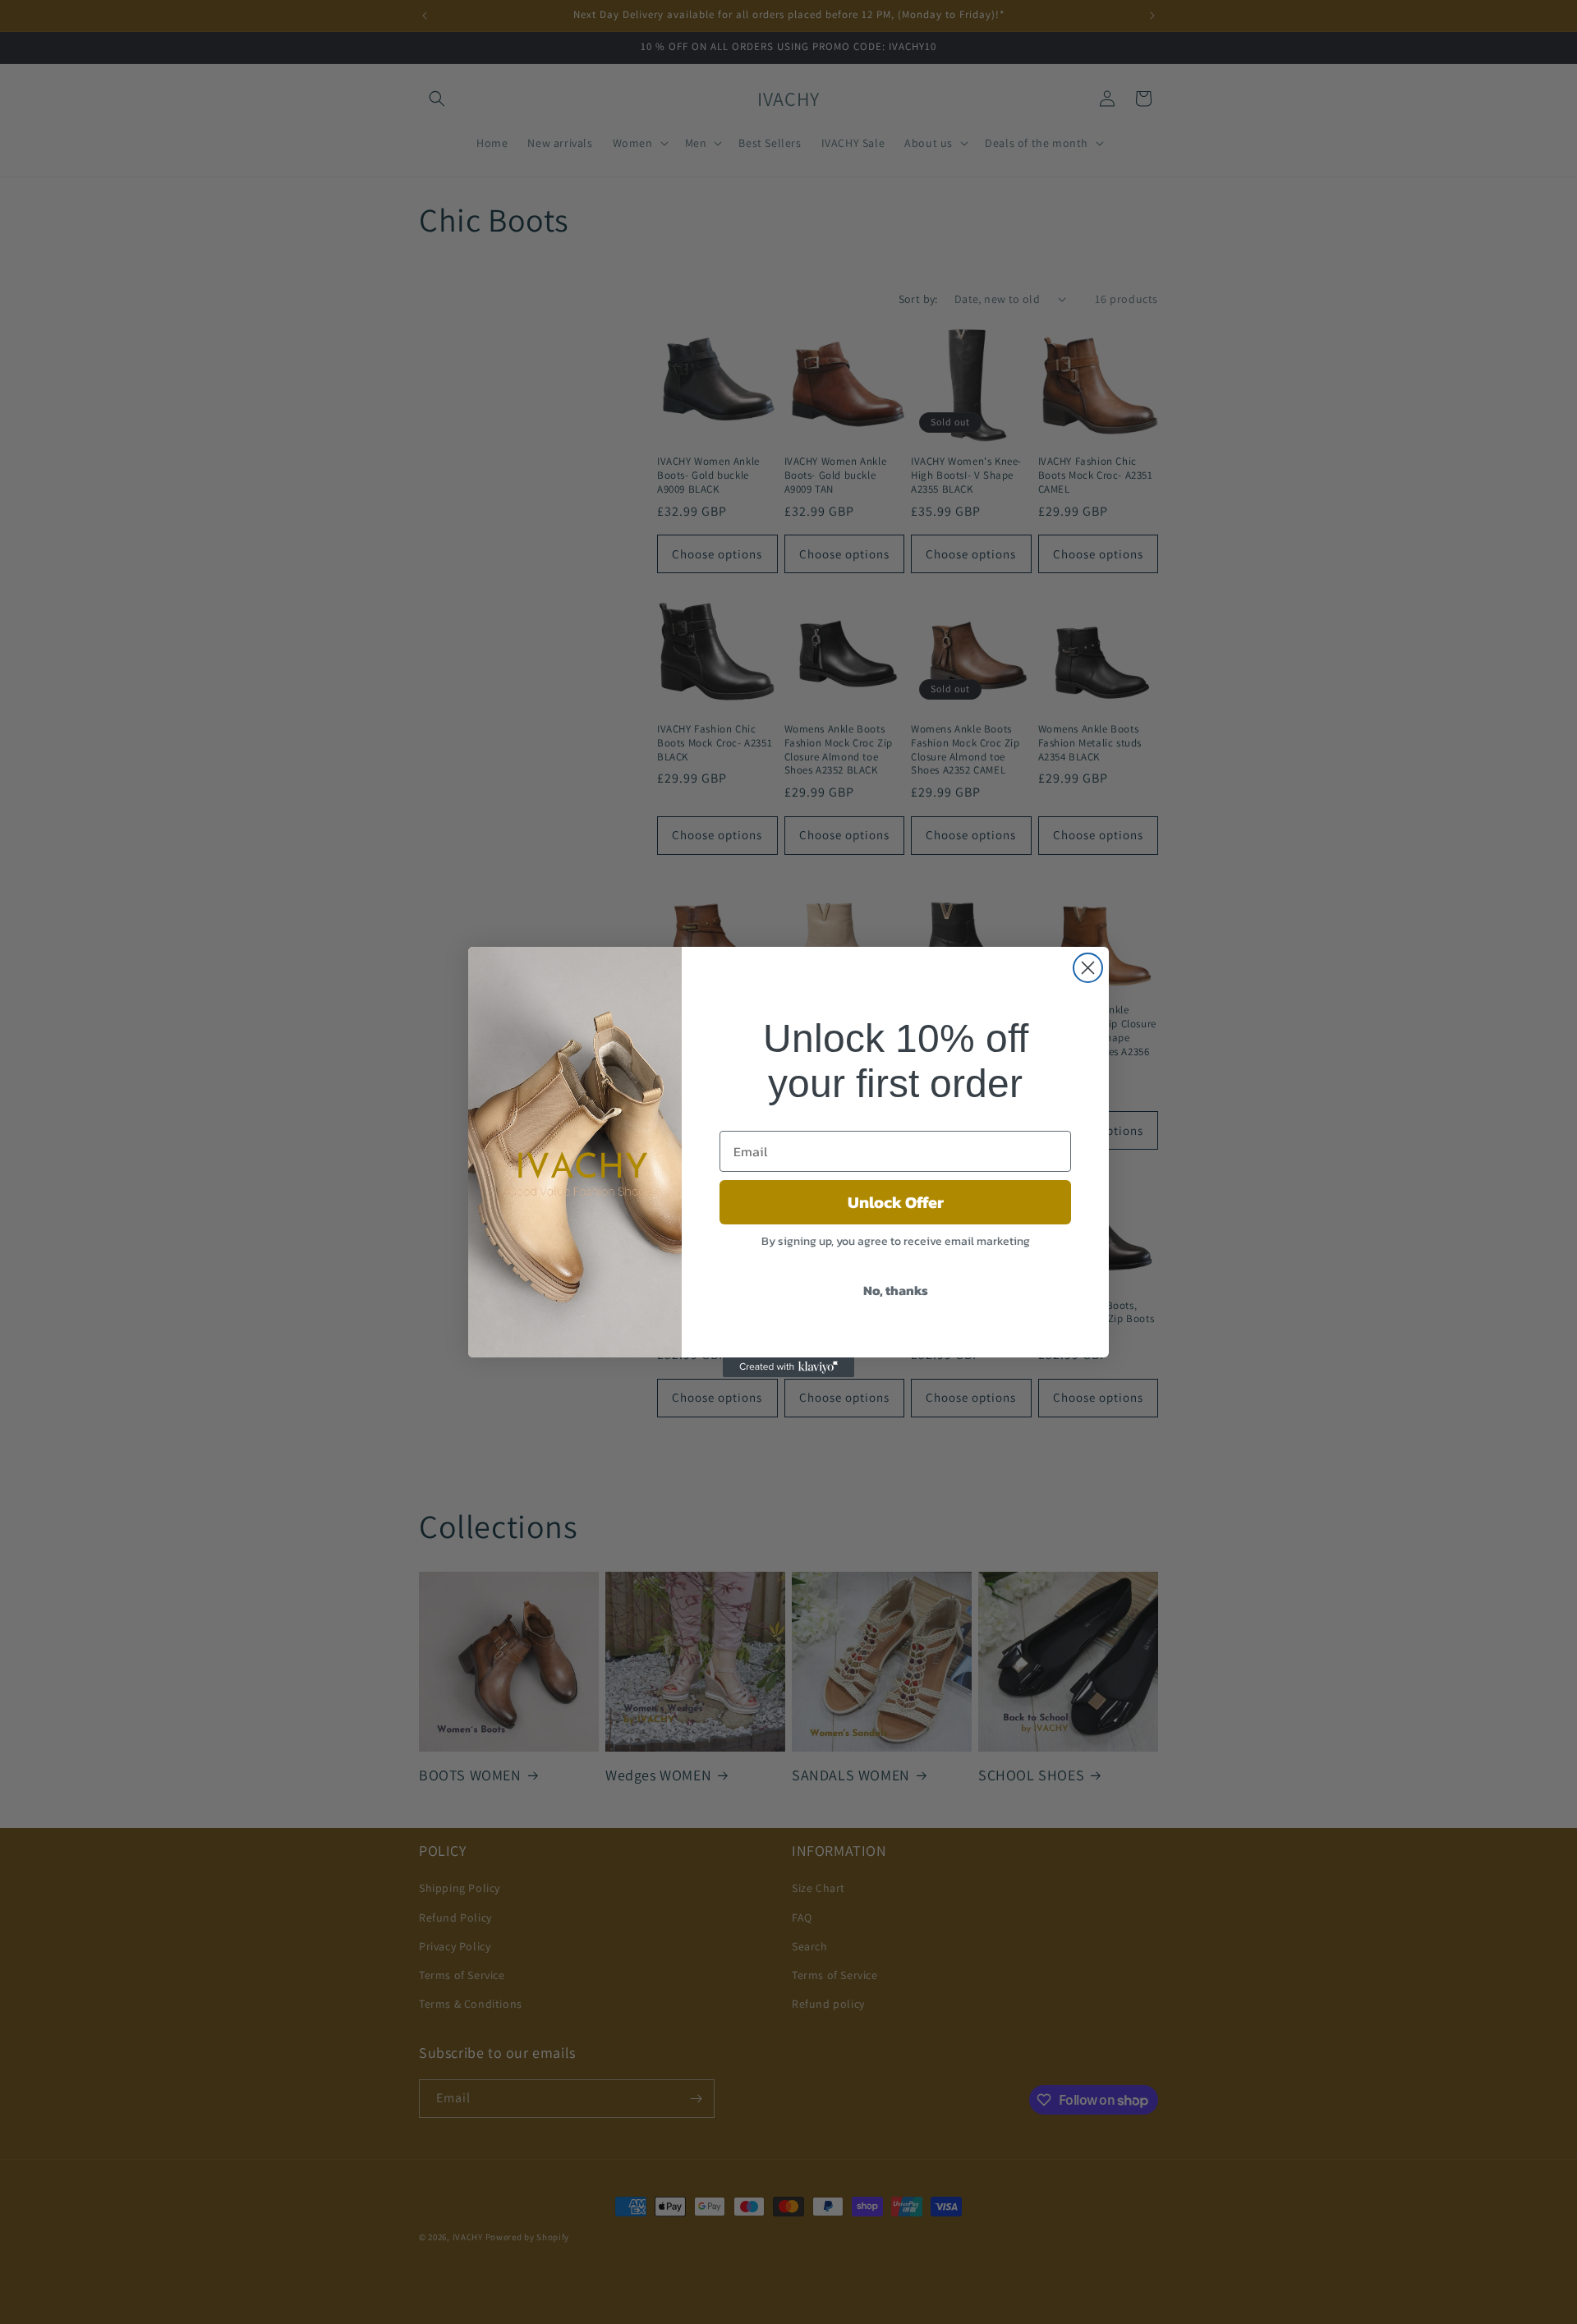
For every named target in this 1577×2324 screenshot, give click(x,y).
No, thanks (896, 1290)
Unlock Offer (896, 1202)
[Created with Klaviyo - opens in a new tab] (788, 1367)
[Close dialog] (1088, 968)
